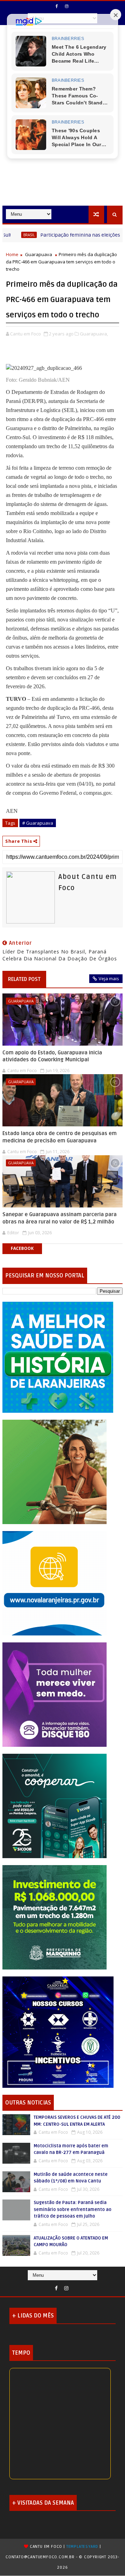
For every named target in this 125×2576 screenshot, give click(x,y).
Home (12, 254)
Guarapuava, (94, 334)
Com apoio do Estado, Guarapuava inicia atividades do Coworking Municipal (52, 1056)
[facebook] (57, 6)
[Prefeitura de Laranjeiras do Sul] (58, 1357)
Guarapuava (39, 254)
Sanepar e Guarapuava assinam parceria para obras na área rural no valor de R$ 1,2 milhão (60, 1218)
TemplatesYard (82, 2547)
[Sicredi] (55, 1471)
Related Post (24, 979)
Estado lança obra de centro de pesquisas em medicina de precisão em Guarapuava (60, 1137)
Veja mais (109, 978)
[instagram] (67, 6)
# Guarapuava (38, 823)
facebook (22, 1248)
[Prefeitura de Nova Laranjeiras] (55, 1582)
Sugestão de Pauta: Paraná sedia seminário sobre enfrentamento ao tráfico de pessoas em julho (73, 2209)
